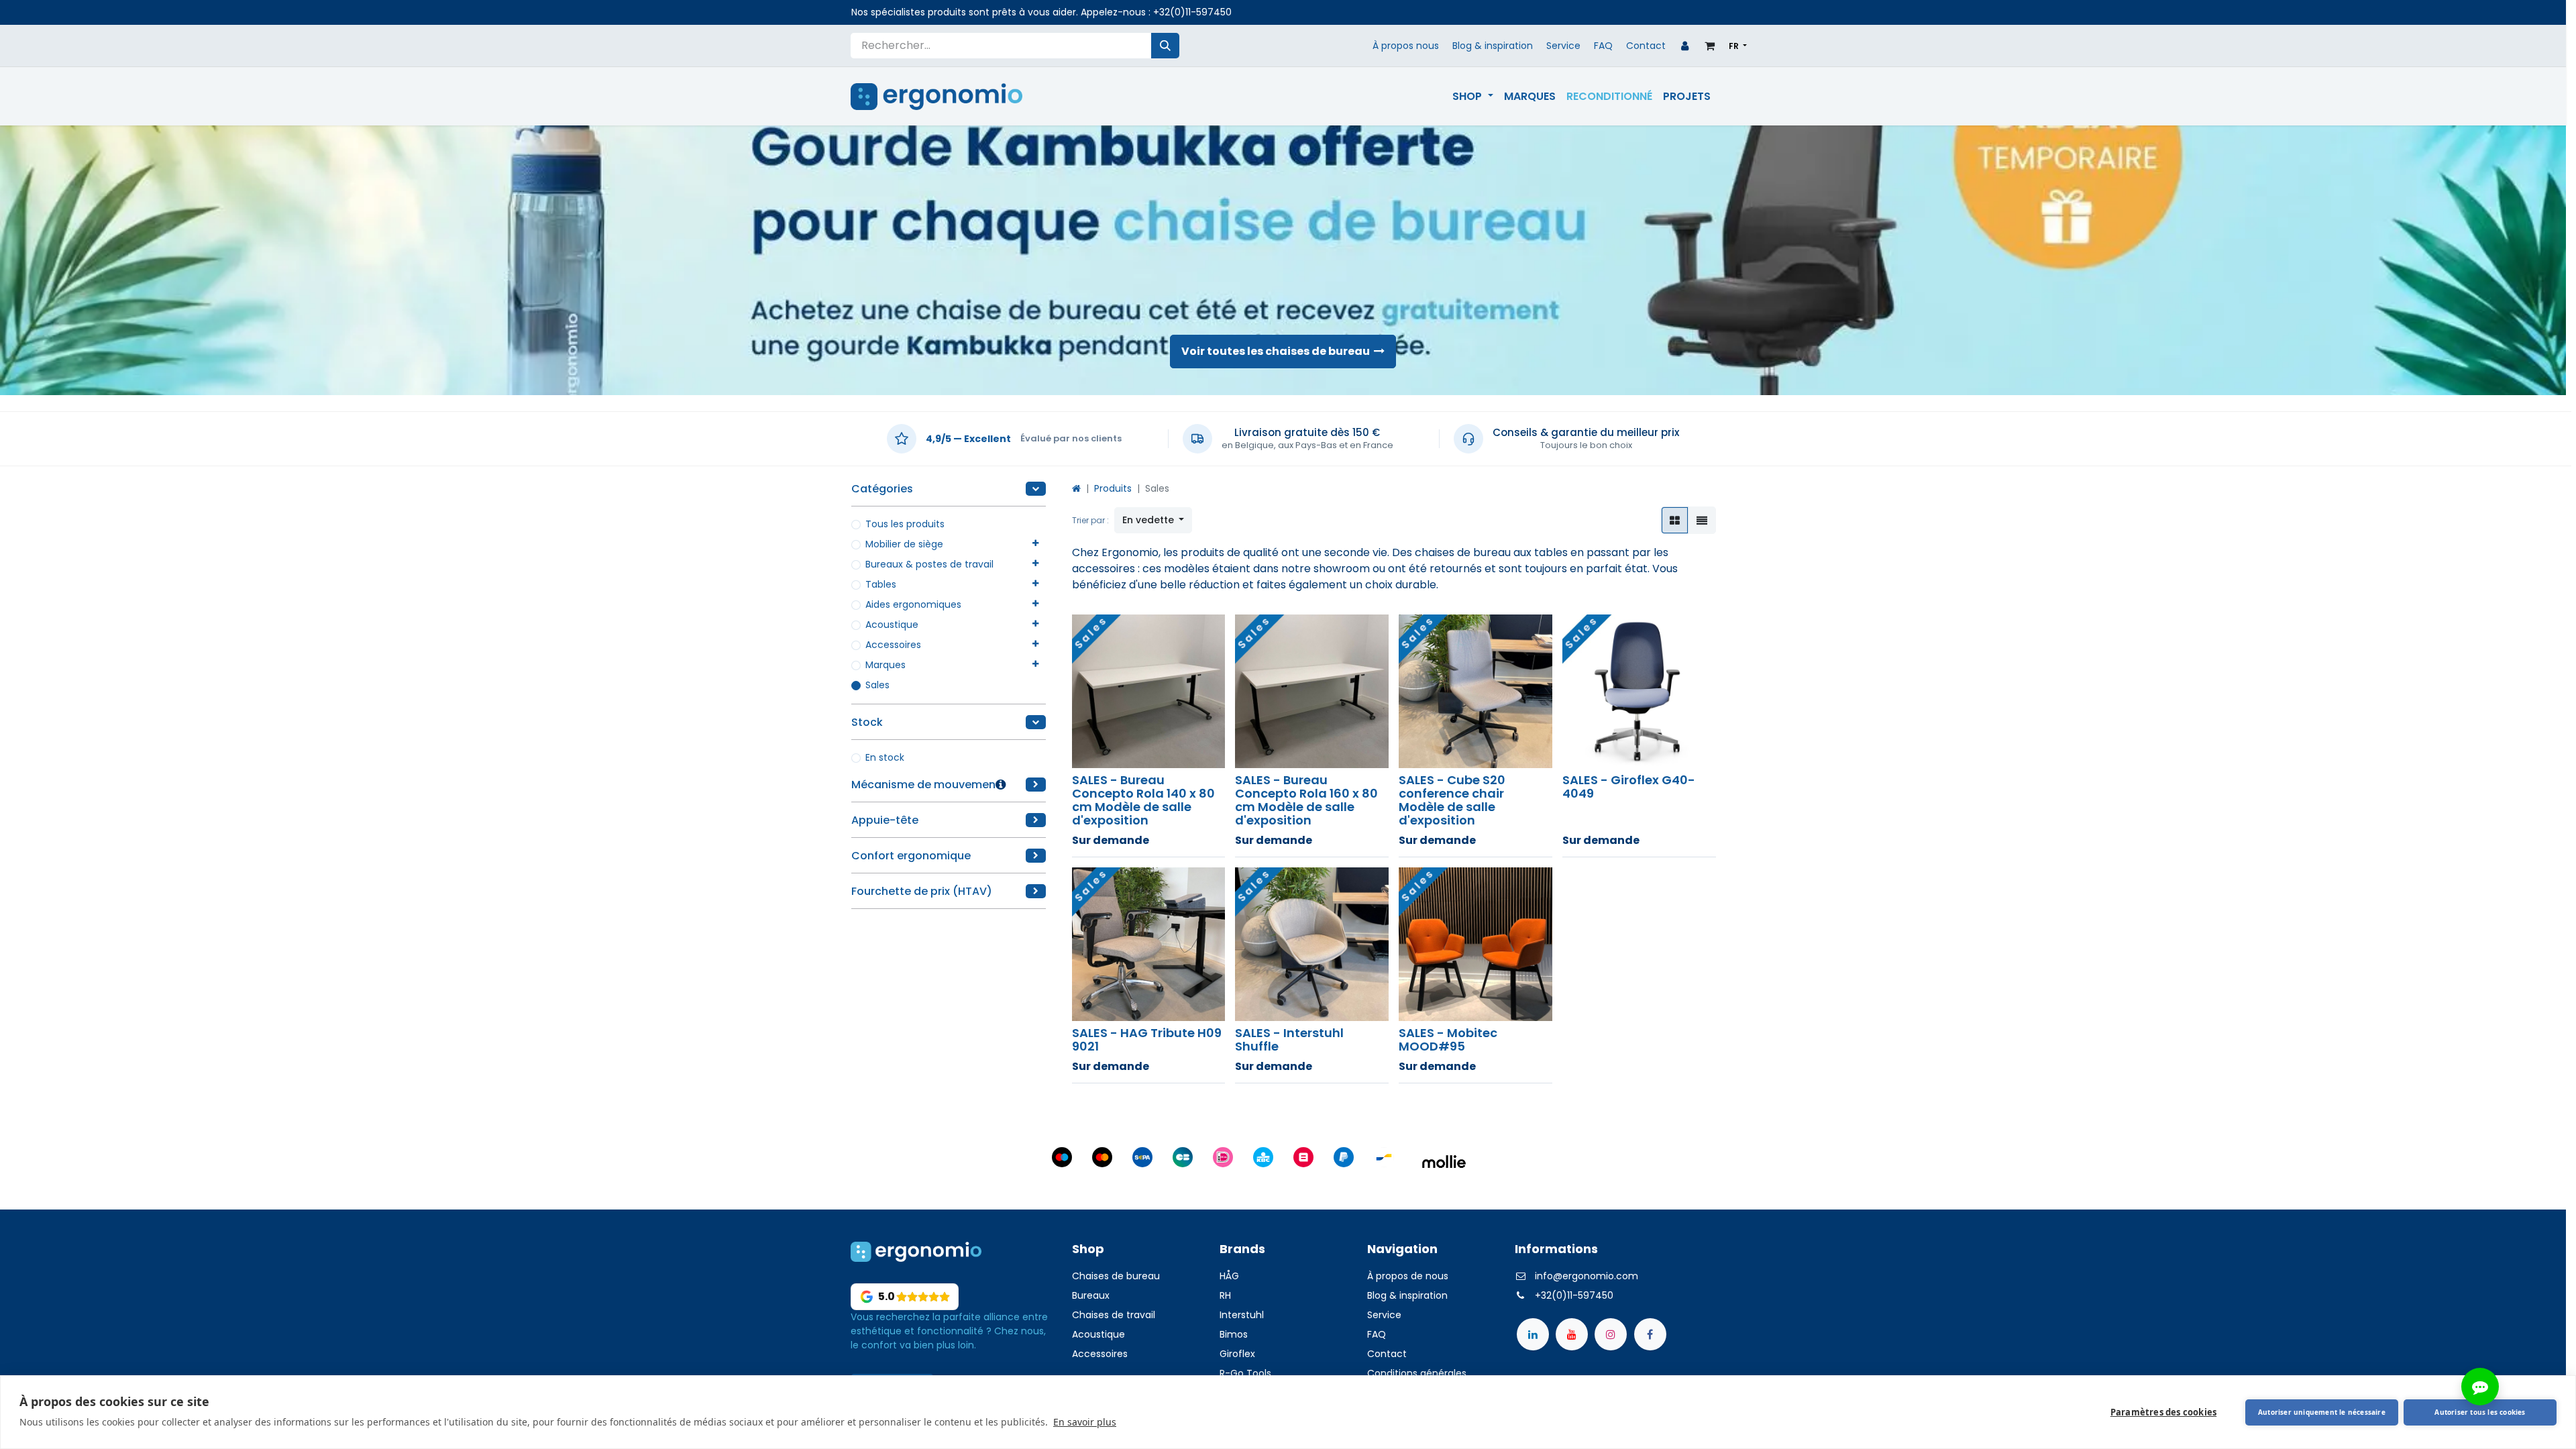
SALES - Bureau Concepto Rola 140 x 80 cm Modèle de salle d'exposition (1143, 800)
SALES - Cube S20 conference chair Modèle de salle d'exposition (1452, 800)
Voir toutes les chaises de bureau (1278, 351)
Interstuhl (1242, 1315)
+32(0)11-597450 (1192, 12)
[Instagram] (1611, 1334)
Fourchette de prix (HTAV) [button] (922, 891)
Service (1563, 46)
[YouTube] (1572, 1334)
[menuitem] (1472, 97)
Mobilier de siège (904, 544)
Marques (885, 665)
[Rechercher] (1165, 46)
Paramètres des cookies (2163, 1412)
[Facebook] (1650, 1334)
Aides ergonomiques (913, 604)
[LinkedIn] (1533, 1334)
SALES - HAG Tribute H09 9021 (1147, 1039)
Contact (1646, 46)
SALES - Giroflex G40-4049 (1629, 787)
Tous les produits (905, 524)
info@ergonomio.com (1587, 1276)
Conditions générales (1417, 1373)
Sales (877, 685)
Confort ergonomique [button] (911, 856)
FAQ (1603, 46)
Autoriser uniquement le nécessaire (2322, 1412)
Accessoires (893, 645)
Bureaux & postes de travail (929, 564)
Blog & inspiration (1493, 46)
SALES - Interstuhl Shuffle (1289, 1039)
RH (1225, 1295)
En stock (885, 757)
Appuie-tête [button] (885, 820)
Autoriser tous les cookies (2480, 1412)
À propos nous (1406, 46)
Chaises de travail (1114, 1315)
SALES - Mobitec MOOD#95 (1448, 1039)
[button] (1153, 520)
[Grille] (1675, 520)
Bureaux (1091, 1295)
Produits (1113, 488)
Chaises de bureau (1119, 1276)
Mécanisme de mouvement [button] (926, 785)
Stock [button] (867, 722)
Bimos (1234, 1334)
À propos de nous (1408, 1276)
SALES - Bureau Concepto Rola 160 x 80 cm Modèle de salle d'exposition (1306, 800)
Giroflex (1237, 1354)
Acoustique (892, 625)
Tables (881, 584)
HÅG (1229, 1276)
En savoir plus (1085, 1422)
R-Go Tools (1245, 1373)
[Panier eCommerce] (1710, 46)
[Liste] (1702, 520)
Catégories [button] (882, 489)
